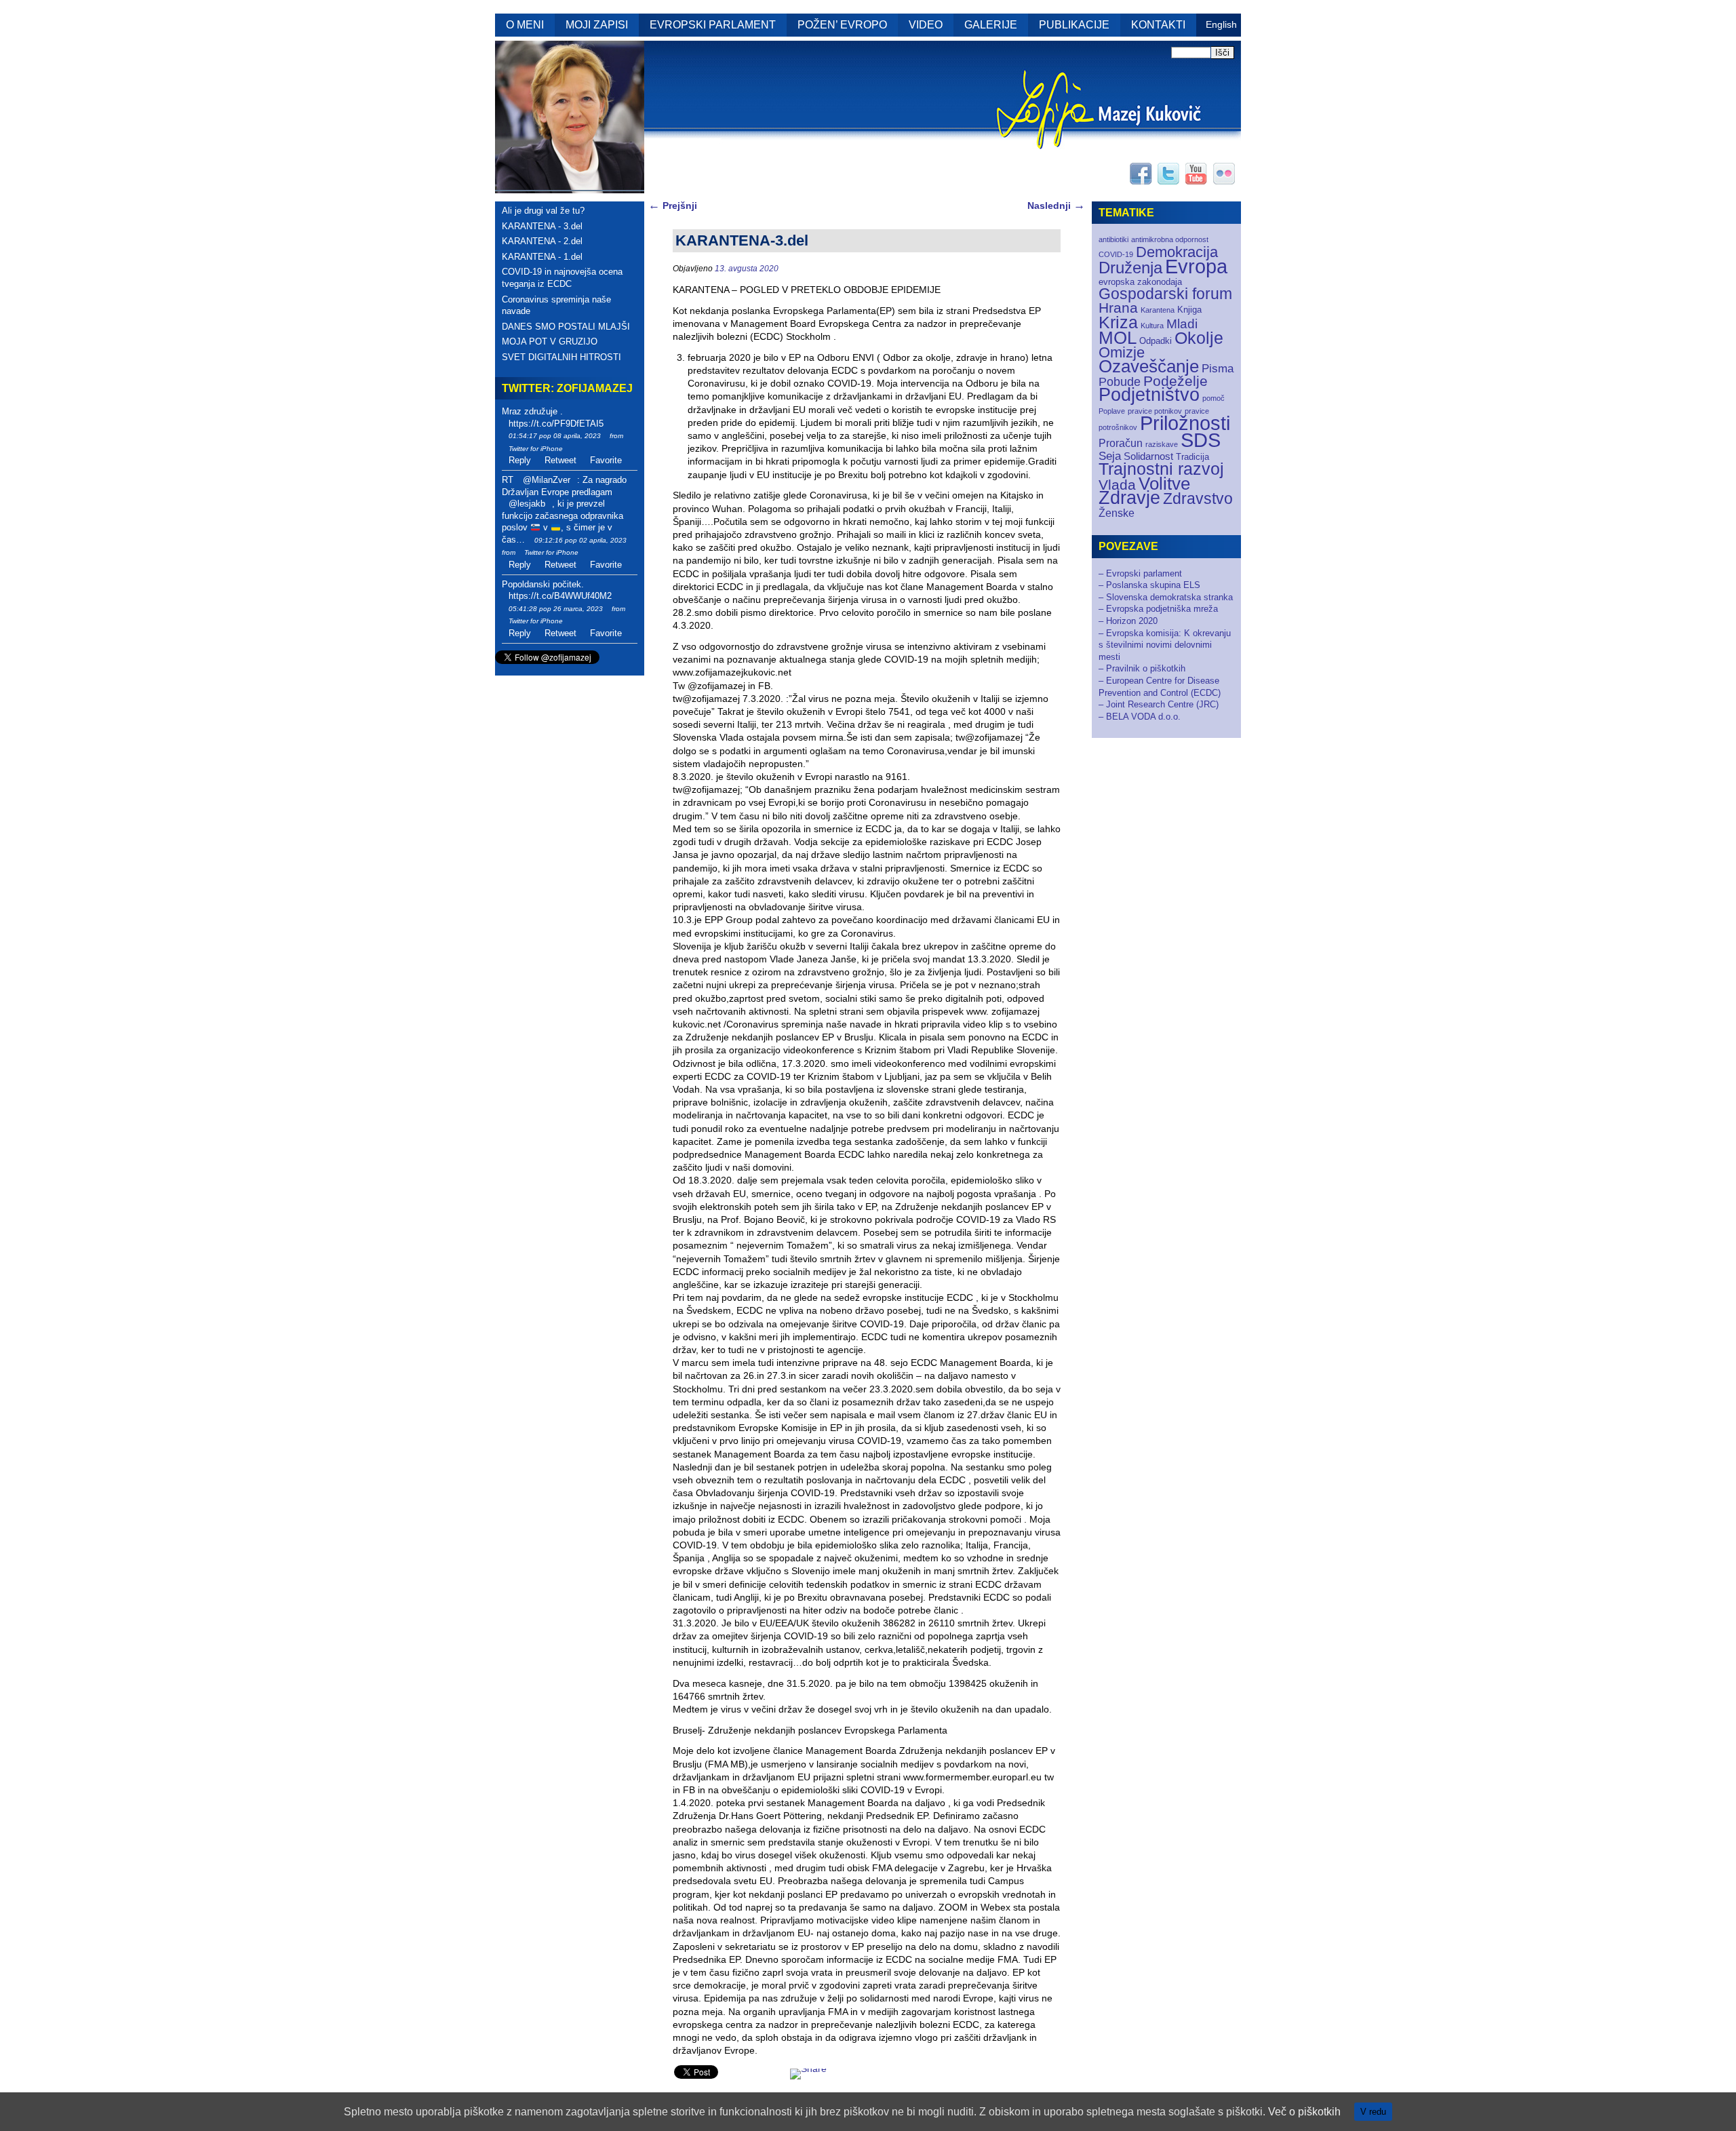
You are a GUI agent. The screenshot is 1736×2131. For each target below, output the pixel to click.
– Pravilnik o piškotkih (1142, 668)
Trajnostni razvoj (1161, 469)
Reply (520, 460)
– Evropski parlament (1140, 573)
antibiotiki (1113, 239)
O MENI (525, 25)
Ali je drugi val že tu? (543, 211)
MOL (1118, 338)
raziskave (1162, 444)
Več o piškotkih (1304, 2112)
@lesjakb (527, 504)
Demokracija (1177, 252)
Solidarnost (1148, 456)
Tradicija (1192, 457)
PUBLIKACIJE (1074, 25)
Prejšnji (673, 206)
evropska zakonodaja (1140, 282)
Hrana (1118, 308)
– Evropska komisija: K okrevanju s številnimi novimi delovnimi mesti (1165, 645)
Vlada (1117, 485)
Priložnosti (1185, 423)
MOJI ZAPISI (597, 25)
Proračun (1121, 443)
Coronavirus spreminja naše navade (556, 306)
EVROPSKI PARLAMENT (713, 25)
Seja (1110, 456)
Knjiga (1189, 310)
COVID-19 (1116, 254)
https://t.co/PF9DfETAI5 (556, 424)
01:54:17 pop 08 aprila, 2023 (555, 436)
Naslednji (1056, 206)
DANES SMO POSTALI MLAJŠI (566, 327)
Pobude (1120, 382)
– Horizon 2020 (1128, 621)
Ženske (1117, 513)
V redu (1373, 2112)
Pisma (1218, 369)
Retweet (560, 460)
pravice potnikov (1155, 411)
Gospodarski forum (1165, 294)
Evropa (1196, 267)
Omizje (1122, 352)
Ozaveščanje (1149, 366)
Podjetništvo (1149, 395)
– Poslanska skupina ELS (1149, 585)
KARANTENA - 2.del (542, 241)
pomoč (1214, 398)
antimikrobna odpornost (1170, 239)
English (1221, 24)
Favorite (606, 460)
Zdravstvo (1198, 498)
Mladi (1182, 324)
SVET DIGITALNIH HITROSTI (561, 357)
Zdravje (1129, 498)
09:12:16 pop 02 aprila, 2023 (580, 540)
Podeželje (1176, 381)
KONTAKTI (1158, 25)
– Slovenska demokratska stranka (1166, 597)
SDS (1201, 440)
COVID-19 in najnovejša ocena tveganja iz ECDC (562, 278)
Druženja (1130, 268)
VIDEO (926, 25)
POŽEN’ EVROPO (842, 25)
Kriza (1118, 322)
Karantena (1158, 310)
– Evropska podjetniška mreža (1158, 609)
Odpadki (1156, 341)
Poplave (1112, 411)
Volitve (1164, 484)
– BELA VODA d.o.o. (1140, 717)
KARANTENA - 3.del (542, 226)
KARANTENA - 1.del (542, 257)
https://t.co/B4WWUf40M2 (560, 596)
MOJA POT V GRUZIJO (550, 341)
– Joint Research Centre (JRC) (1159, 704)
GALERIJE (991, 25)
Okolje (1199, 338)
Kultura (1152, 326)
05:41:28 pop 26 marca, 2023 (556, 609)
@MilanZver (547, 480)
